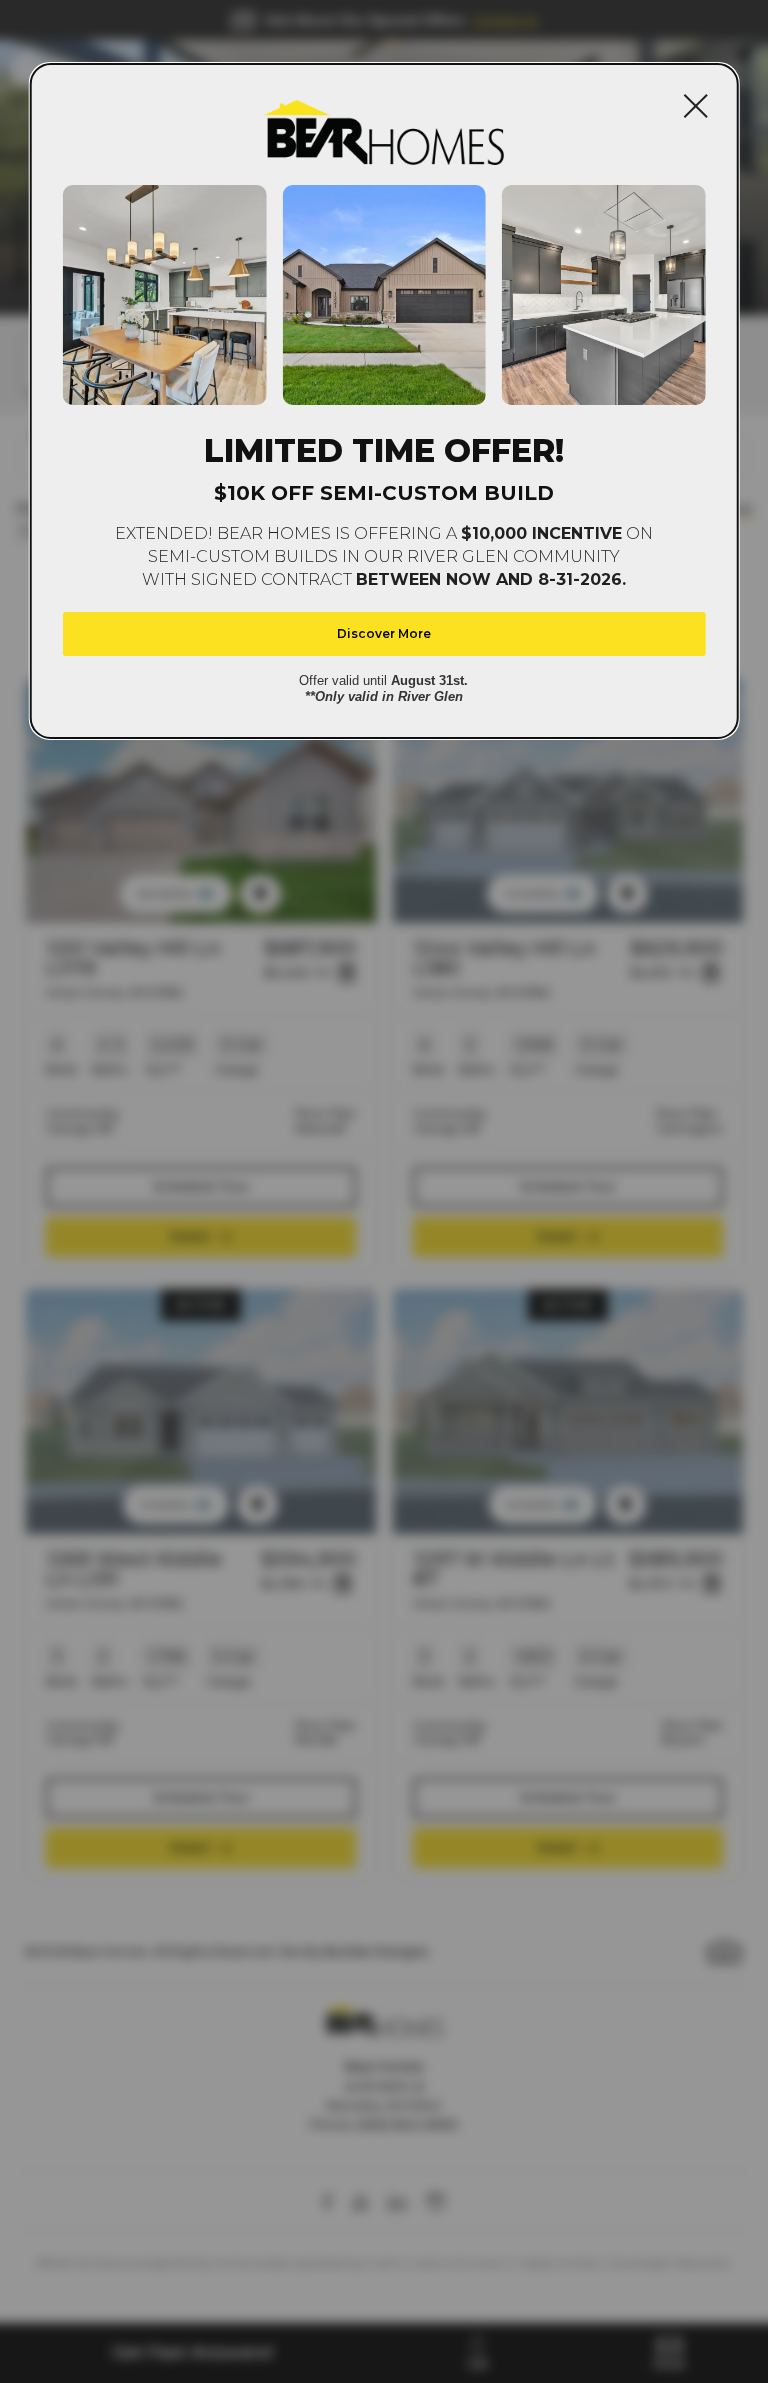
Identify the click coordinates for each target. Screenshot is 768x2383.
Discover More (384, 633)
